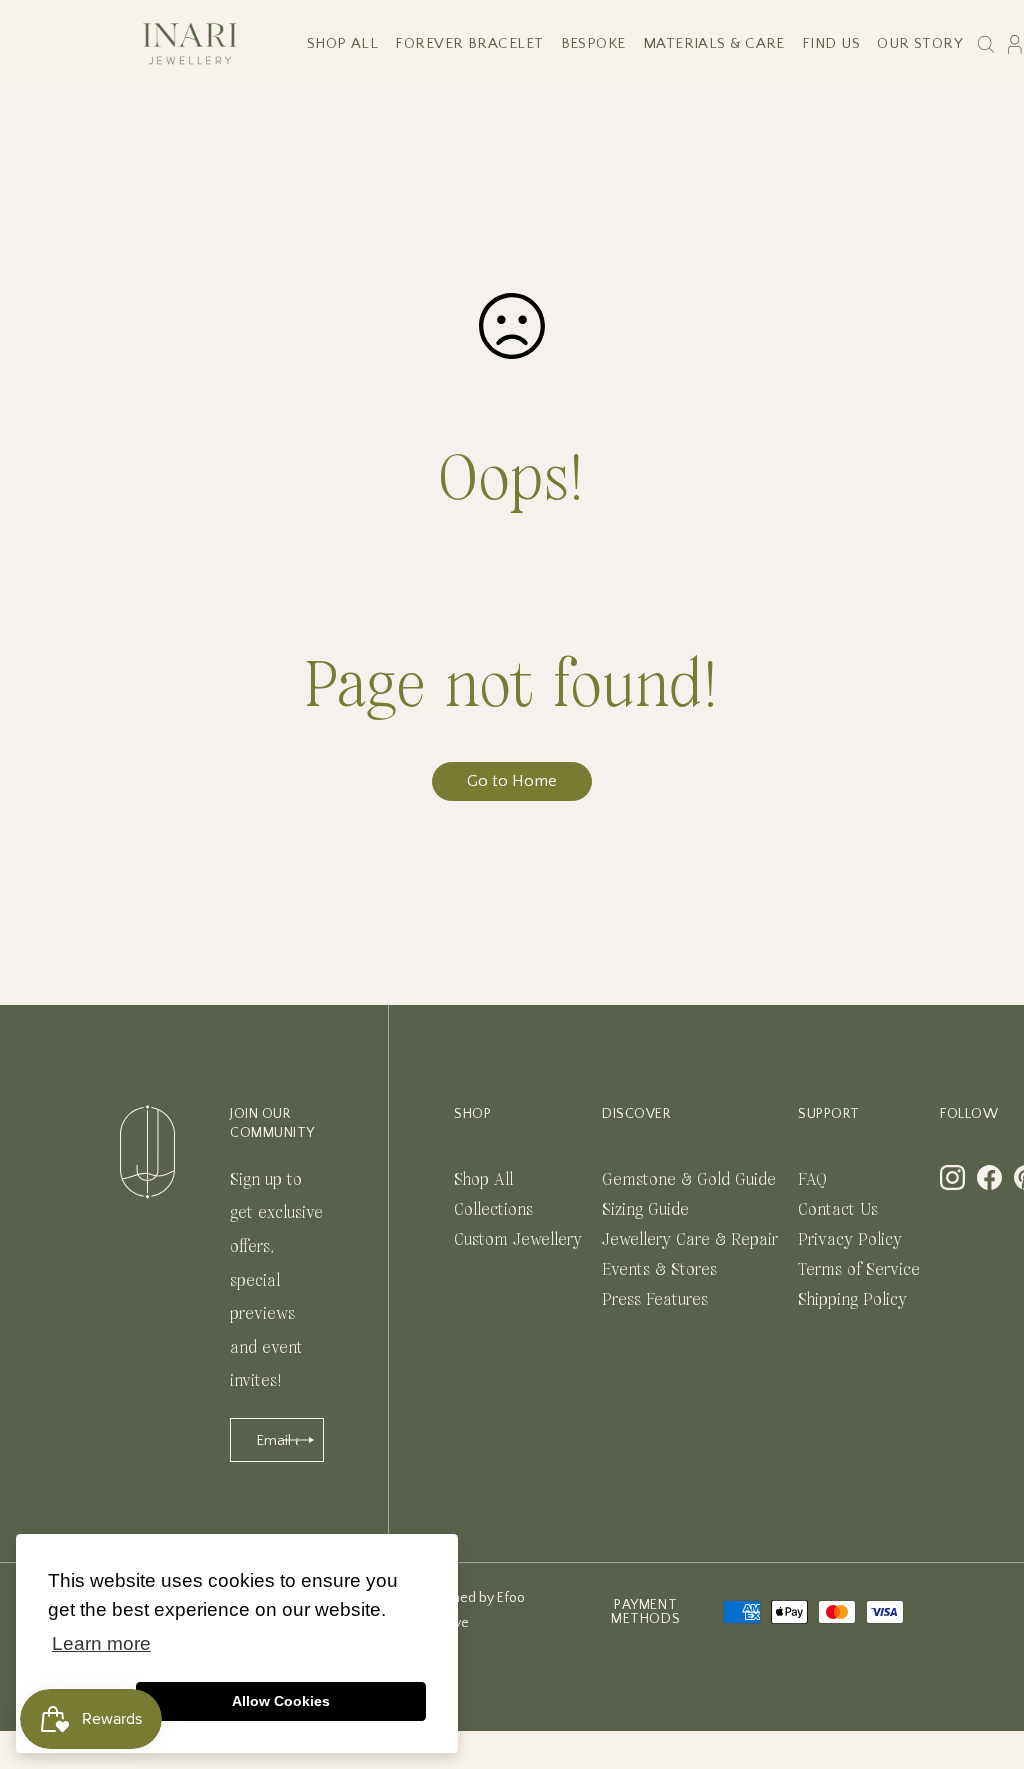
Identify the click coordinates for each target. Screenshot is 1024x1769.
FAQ (812, 1179)
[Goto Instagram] (952, 1177)
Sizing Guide (645, 1209)
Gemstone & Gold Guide (689, 1179)
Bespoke (593, 43)
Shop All (343, 43)
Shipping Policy (852, 1299)
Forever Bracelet (469, 43)
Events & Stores (659, 1269)
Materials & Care (714, 43)
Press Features (655, 1299)
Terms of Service (859, 1269)
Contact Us (838, 1209)
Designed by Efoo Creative (471, 1610)
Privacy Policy (850, 1239)
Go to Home (512, 781)
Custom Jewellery (518, 1239)
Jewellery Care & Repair (690, 1239)
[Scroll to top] (984, 1660)
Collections (493, 1209)
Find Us (831, 43)
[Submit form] (299, 1440)
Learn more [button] (101, 1643)
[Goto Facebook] (989, 1177)
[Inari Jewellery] (190, 44)
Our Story (920, 43)
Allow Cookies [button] (281, 1701)
